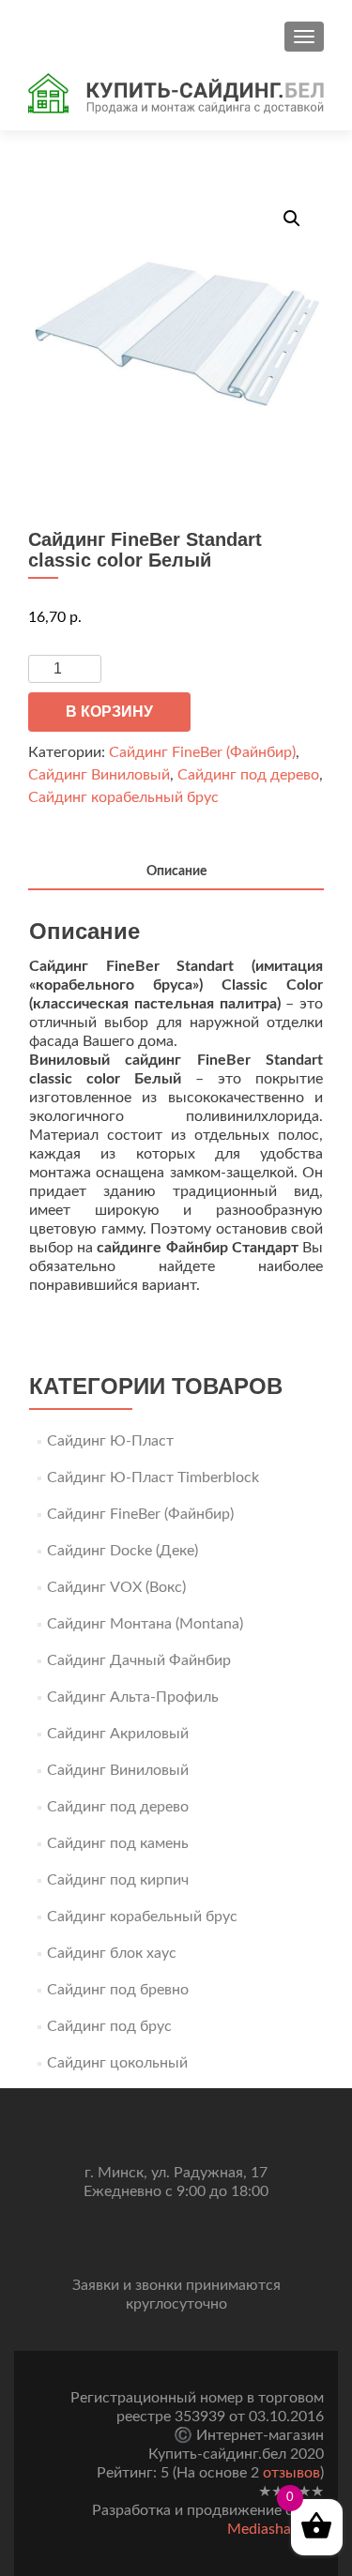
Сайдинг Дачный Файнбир (139, 1660)
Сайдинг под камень (118, 1843)
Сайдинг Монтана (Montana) (145, 1624)
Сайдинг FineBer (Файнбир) (202, 752)
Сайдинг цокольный (117, 2063)
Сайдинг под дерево (248, 775)
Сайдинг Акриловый (118, 1734)
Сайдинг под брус (109, 2026)
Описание (176, 871)
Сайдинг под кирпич (118, 1880)
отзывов (291, 2473)
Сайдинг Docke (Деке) (122, 1551)
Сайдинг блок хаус (112, 1953)
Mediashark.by (275, 2529)
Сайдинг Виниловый (99, 775)
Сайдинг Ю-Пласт (110, 1441)
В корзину (109, 712)
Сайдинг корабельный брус (123, 797)
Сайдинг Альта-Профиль (133, 1697)
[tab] (176, 873)
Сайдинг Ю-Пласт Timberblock (153, 1477)
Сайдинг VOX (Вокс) (116, 1587)
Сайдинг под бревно (118, 1990)
